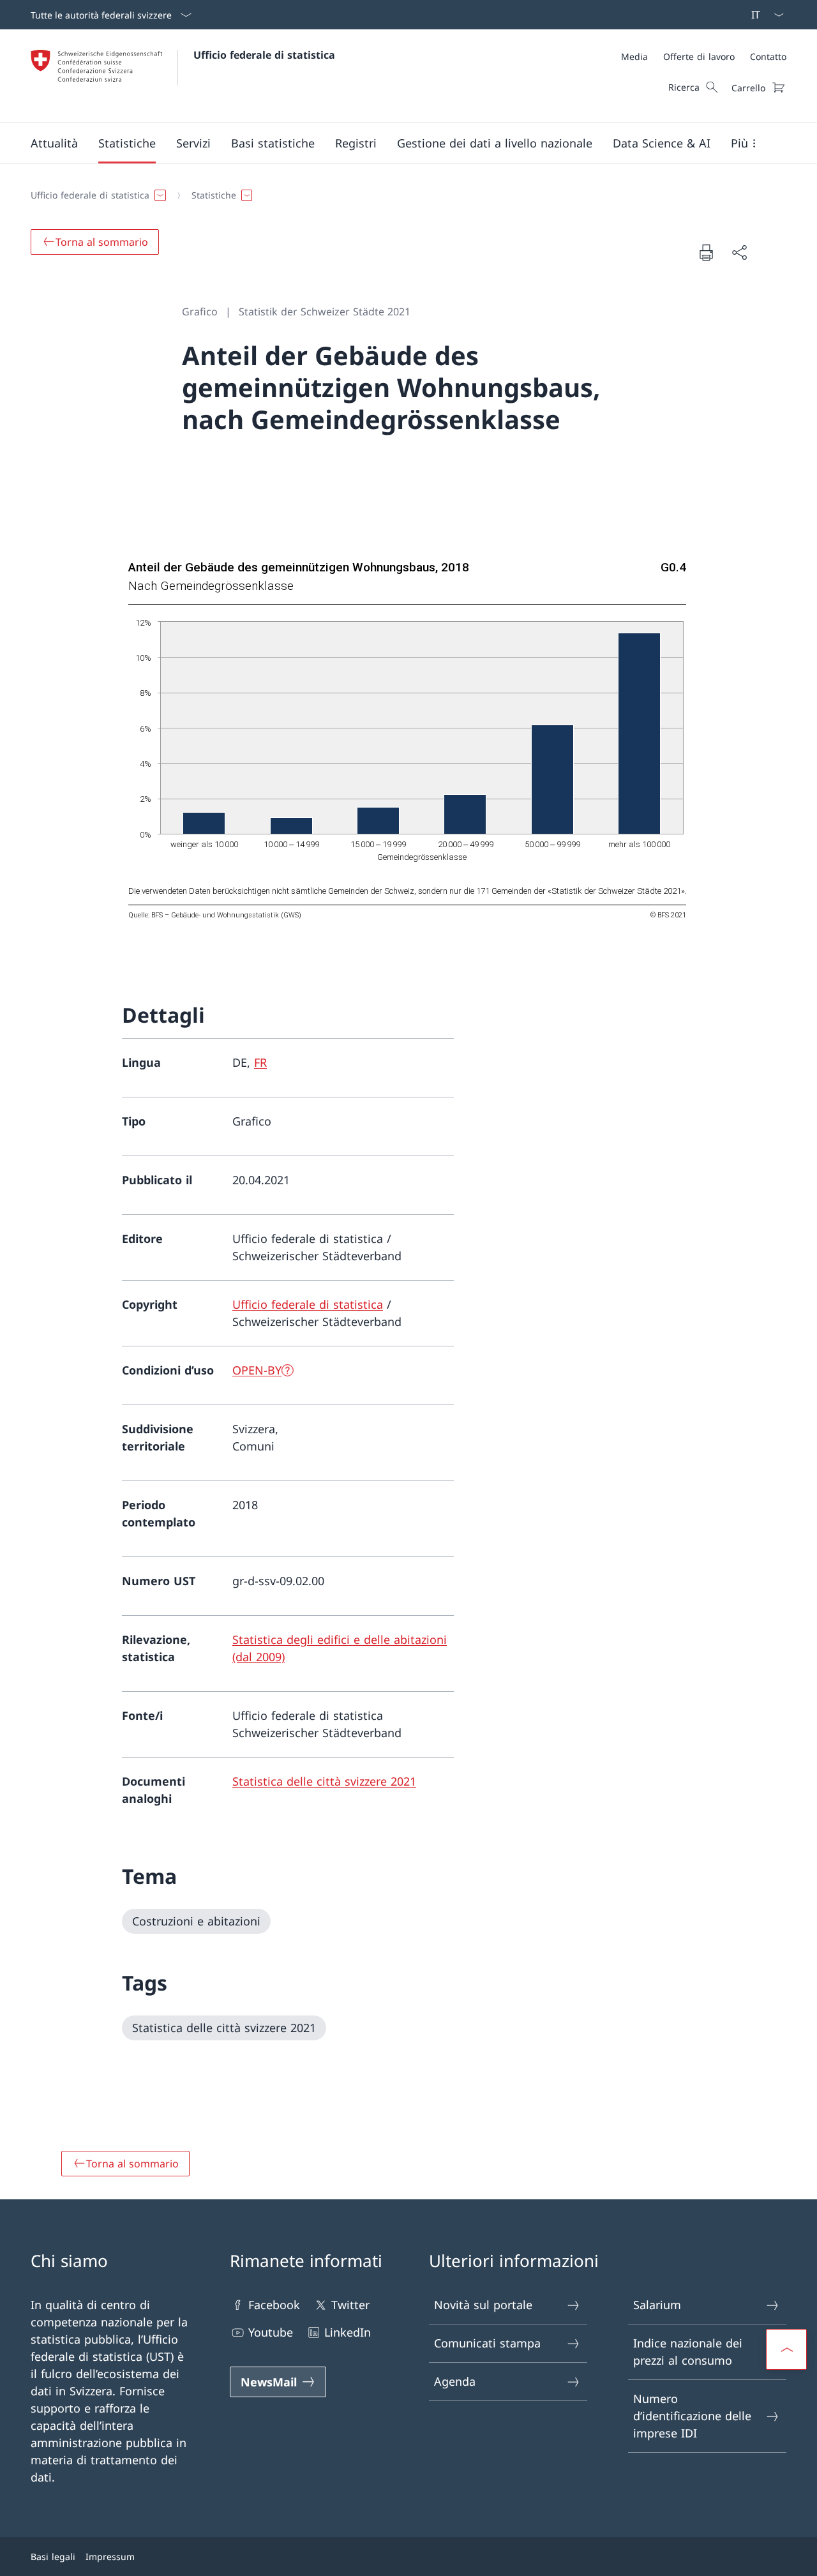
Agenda (455, 2381)
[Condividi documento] (739, 252)
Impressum (110, 2557)
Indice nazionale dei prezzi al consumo (688, 2352)
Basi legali (53, 2557)
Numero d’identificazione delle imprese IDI (692, 2416)
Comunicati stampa (487, 2343)
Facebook (274, 2305)
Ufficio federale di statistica (264, 55)
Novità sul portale (483, 2305)
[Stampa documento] (706, 252)
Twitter (350, 2305)
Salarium (657, 2305)
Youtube (271, 2332)
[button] (54, 143)
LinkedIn (348, 2332)
